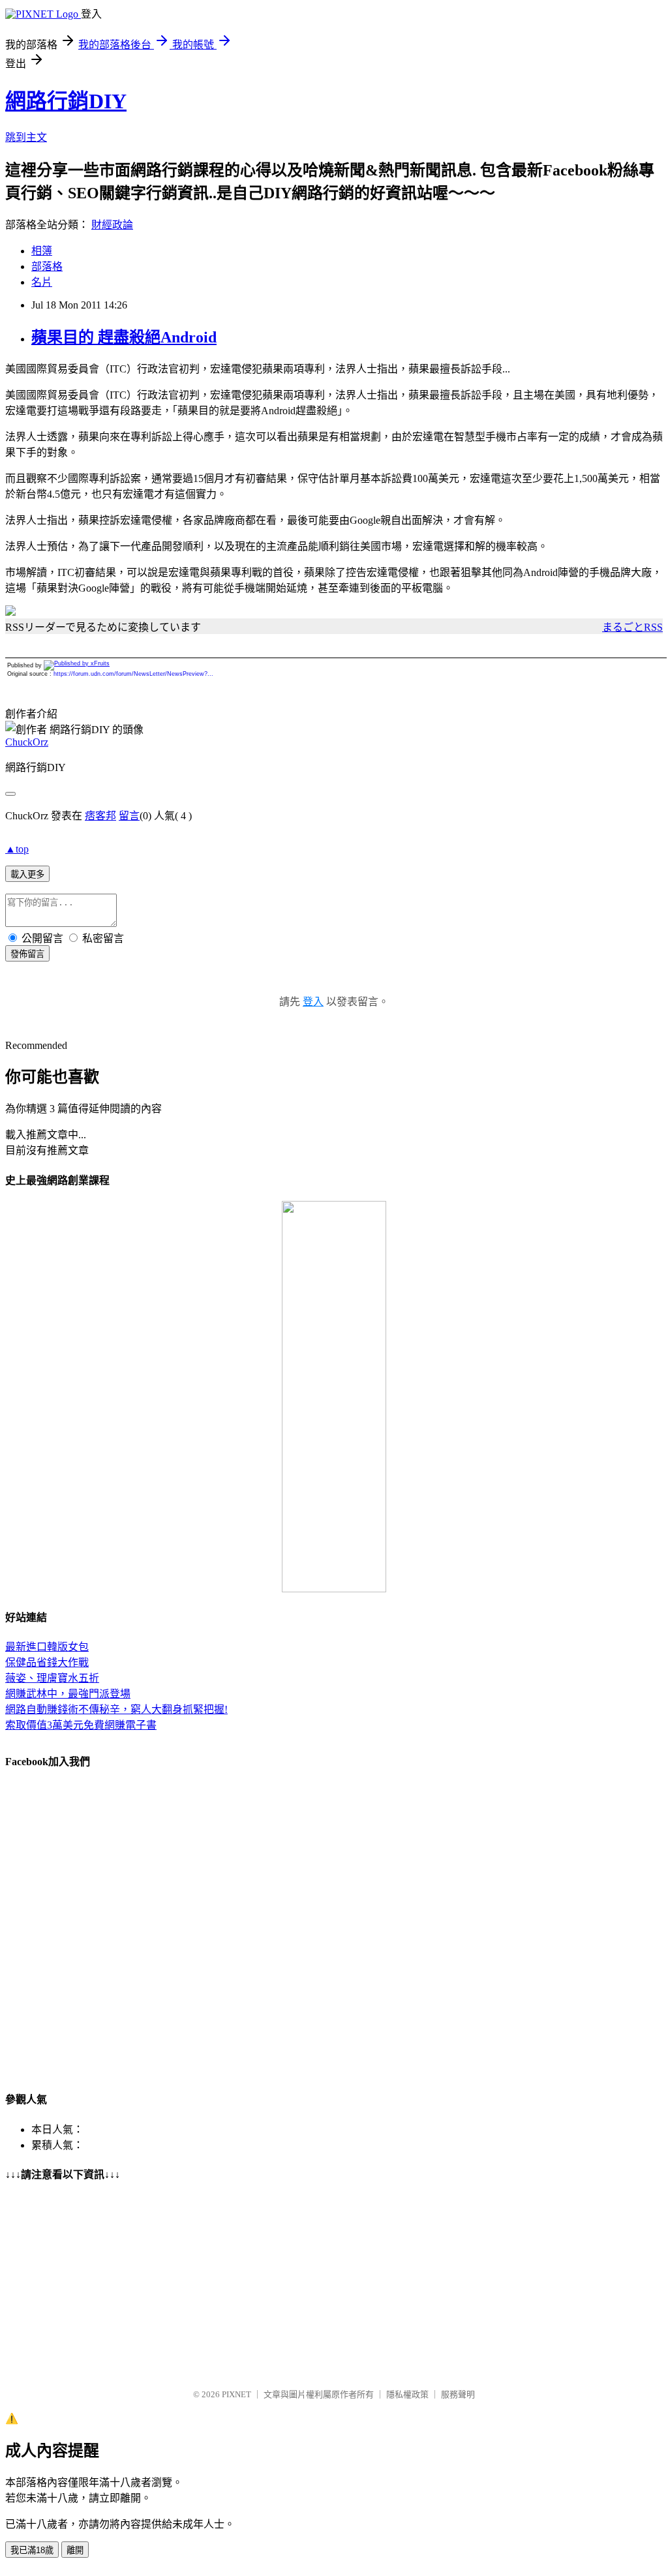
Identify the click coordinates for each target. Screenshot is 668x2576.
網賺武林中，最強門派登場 (68, 1694)
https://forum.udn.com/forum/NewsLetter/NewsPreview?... (133, 674)
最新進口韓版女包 (47, 1647)
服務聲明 (458, 2394)
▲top (17, 849)
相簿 (42, 251)
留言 (129, 816)
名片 (42, 282)
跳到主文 (26, 137)
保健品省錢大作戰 (47, 1662)
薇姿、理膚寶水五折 (52, 1678)
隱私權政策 (407, 2394)
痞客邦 (100, 816)
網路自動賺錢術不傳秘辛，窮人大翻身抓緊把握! (116, 1709)
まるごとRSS (632, 627)
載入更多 (27, 874)
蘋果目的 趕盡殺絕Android (124, 337)
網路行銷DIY (66, 101)
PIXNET (236, 2394)
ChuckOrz (27, 742)
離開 (75, 2550)
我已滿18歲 (32, 2550)
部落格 (47, 266)
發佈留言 (27, 954)
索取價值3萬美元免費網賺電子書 (81, 1725)
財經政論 (112, 225)
